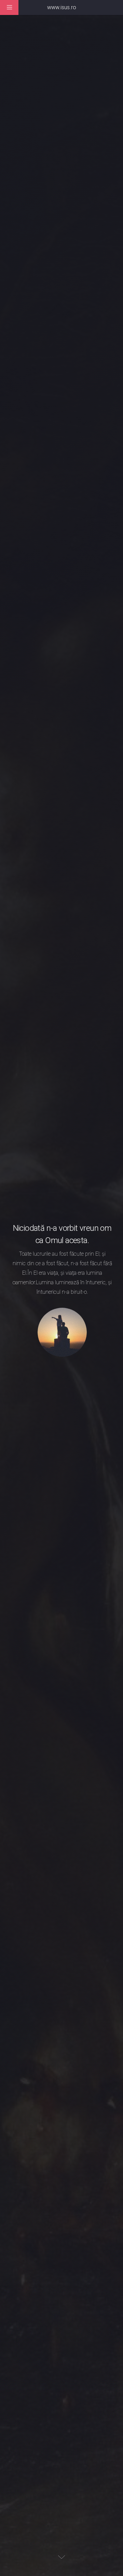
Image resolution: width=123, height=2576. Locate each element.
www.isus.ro (62, 7)
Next (61, 2557)
